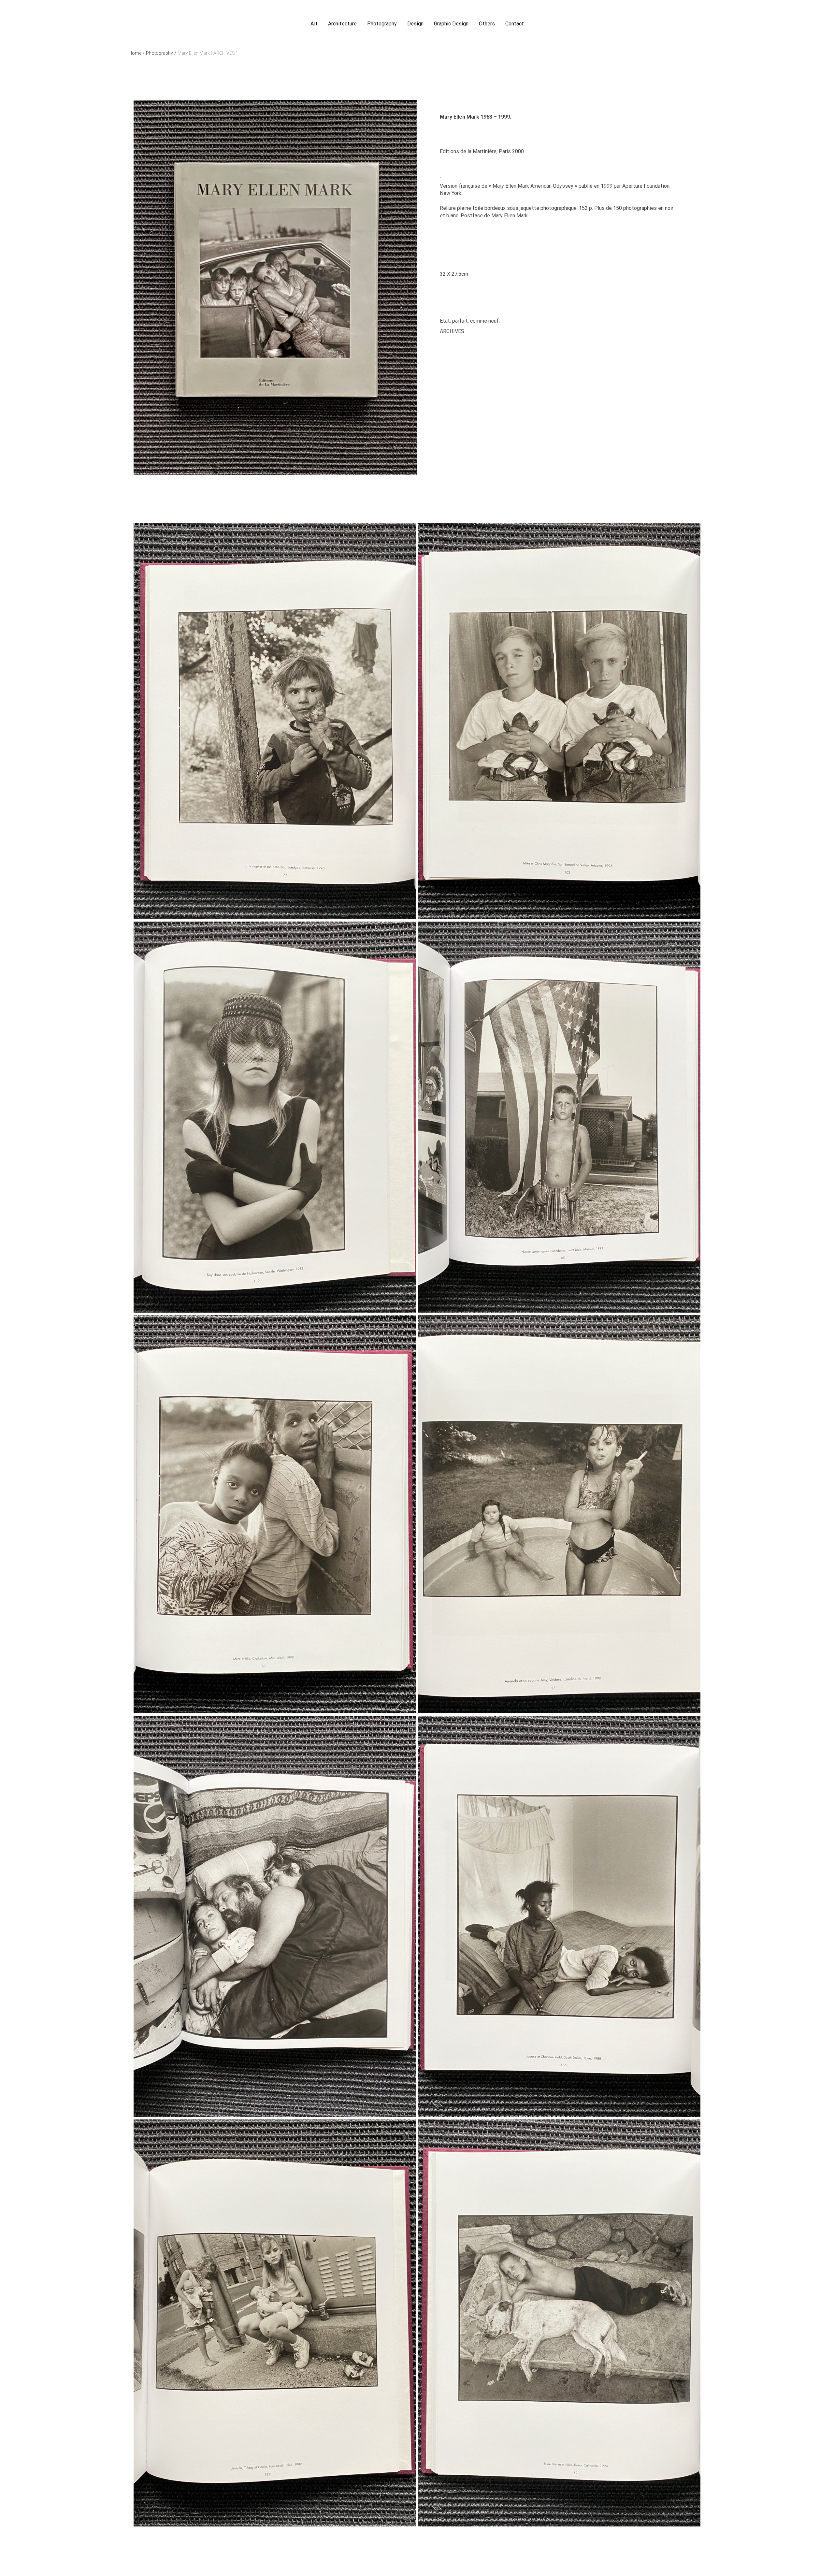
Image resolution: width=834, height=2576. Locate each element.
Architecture (342, 24)
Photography (382, 24)
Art (314, 24)
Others (487, 24)
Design (415, 24)
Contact (515, 24)
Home (137, 53)
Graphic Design (451, 24)
